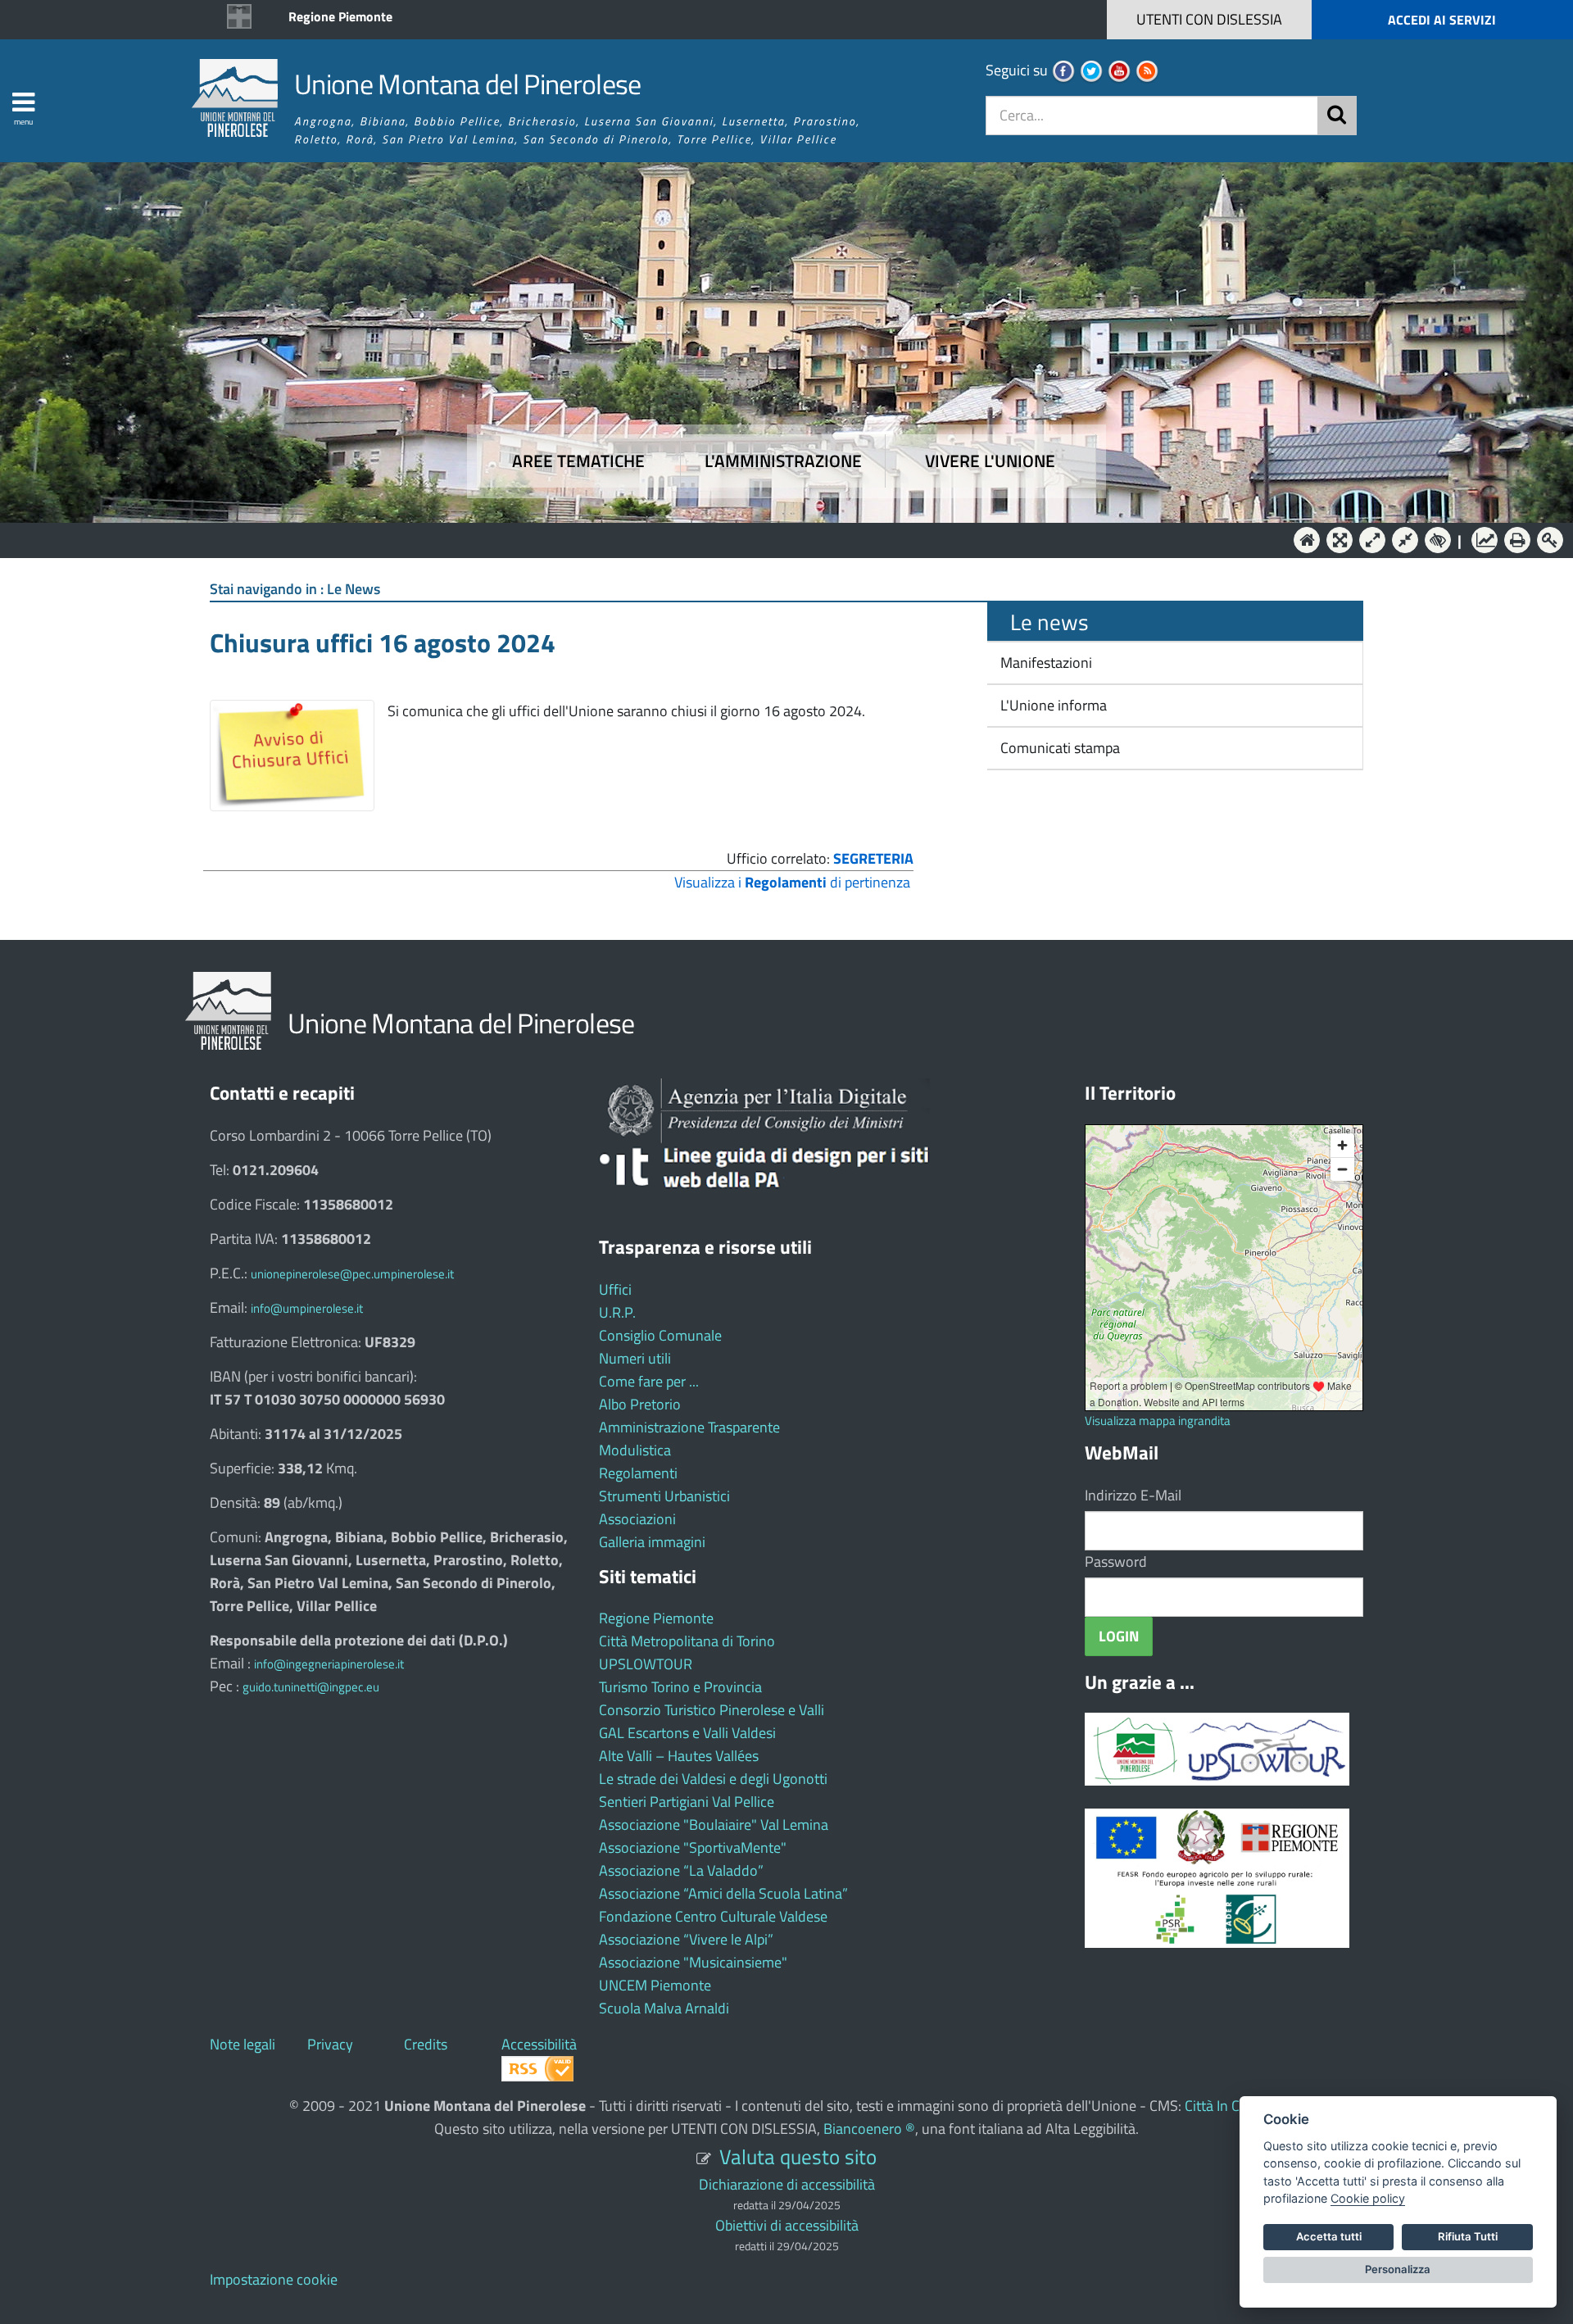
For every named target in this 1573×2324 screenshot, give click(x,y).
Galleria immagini (652, 1542)
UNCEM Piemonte (655, 1985)
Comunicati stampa (1058, 748)
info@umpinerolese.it (307, 1308)
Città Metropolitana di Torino (687, 1641)
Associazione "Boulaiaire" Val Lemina (714, 1825)
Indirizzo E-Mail (1133, 1495)
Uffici (615, 1289)
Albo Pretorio (640, 1404)
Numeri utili (635, 1358)
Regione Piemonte (340, 16)
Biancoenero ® (869, 2129)
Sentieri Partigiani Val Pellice (687, 1802)
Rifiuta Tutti (1468, 2236)
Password (1116, 1561)
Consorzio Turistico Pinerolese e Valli (712, 1710)
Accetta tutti (1329, 2236)
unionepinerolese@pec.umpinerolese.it (352, 1274)
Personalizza (1398, 2269)
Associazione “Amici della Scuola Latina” (723, 1893)
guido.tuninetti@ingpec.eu (311, 1687)
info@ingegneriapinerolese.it (329, 1664)
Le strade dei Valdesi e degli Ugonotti (713, 1779)
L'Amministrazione (774, 539)
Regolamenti (638, 1473)
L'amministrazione (783, 461)
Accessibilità (539, 2044)
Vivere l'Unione (990, 461)
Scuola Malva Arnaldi (664, 2008)
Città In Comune (1234, 2106)
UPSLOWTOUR (646, 1664)
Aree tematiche (578, 461)
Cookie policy (1368, 2198)
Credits (426, 2044)
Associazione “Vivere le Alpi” (686, 1939)
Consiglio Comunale (660, 1335)
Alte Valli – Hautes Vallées (679, 1756)
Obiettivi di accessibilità (787, 2225)
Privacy (330, 2044)
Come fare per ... (649, 1381)
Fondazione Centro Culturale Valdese (713, 1916)
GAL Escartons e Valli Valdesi (687, 1733)
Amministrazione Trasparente (689, 1427)
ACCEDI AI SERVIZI (1442, 20)
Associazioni (637, 1519)
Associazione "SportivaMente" (693, 1847)
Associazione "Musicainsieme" (693, 1962)
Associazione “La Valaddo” (681, 1870)
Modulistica (635, 1450)
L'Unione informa (1052, 705)
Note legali (243, 2044)
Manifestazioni (1045, 663)
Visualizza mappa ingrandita (1158, 1421)
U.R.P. (617, 1312)
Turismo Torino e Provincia (680, 1687)
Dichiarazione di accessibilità (787, 2184)
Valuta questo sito (798, 2156)
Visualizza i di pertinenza (792, 882)
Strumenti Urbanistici (664, 1496)
